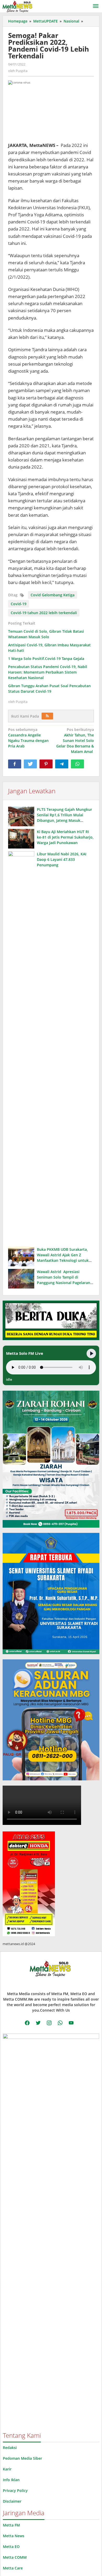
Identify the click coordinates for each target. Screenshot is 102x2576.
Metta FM (11, 2525)
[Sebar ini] (15, 764)
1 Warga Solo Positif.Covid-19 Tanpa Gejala (46, 659)
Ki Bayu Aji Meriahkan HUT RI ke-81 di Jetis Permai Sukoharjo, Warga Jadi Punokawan (65, 837)
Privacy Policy (15, 2490)
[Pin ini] (46, 764)
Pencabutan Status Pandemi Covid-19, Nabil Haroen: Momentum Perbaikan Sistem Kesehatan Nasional (48, 672)
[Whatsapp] (77, 764)
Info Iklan (11, 2480)
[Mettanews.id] (17, 6)
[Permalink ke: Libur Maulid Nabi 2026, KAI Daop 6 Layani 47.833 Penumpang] (21, 1048)
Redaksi (10, 2448)
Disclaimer (12, 2501)
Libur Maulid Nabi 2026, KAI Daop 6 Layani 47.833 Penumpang (62, 859)
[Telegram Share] (62, 764)
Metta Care (13, 2568)
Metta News (14, 2536)
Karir (7, 2469)
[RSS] (47, 716)
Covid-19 (19, 604)
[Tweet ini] (30, 764)
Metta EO (11, 2547)
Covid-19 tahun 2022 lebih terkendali (44, 613)
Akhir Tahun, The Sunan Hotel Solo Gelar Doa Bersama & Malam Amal (75, 741)
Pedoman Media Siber (22, 2458)
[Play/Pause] (91, 1353)
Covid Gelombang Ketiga (53, 595)
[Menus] (96, 6)
